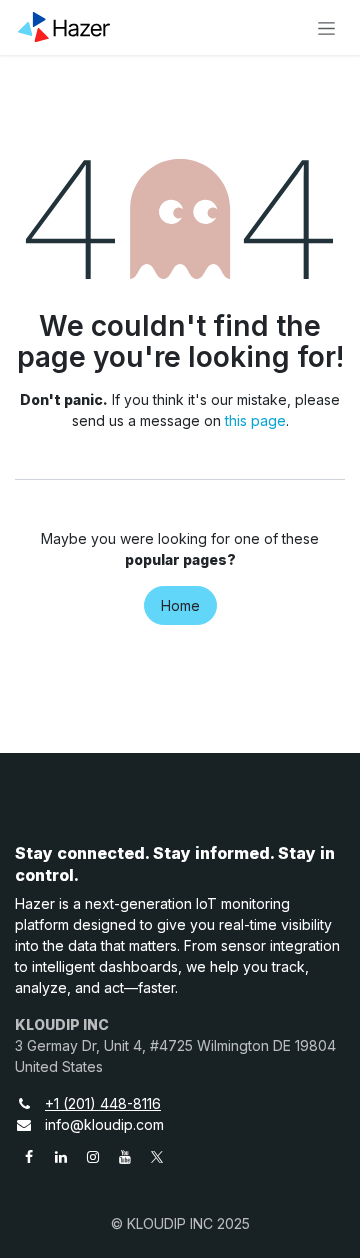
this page (255, 420)
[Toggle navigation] (326, 27)
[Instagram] (93, 1157)
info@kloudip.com (104, 1124)
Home (180, 605)
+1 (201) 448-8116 (103, 1103)
